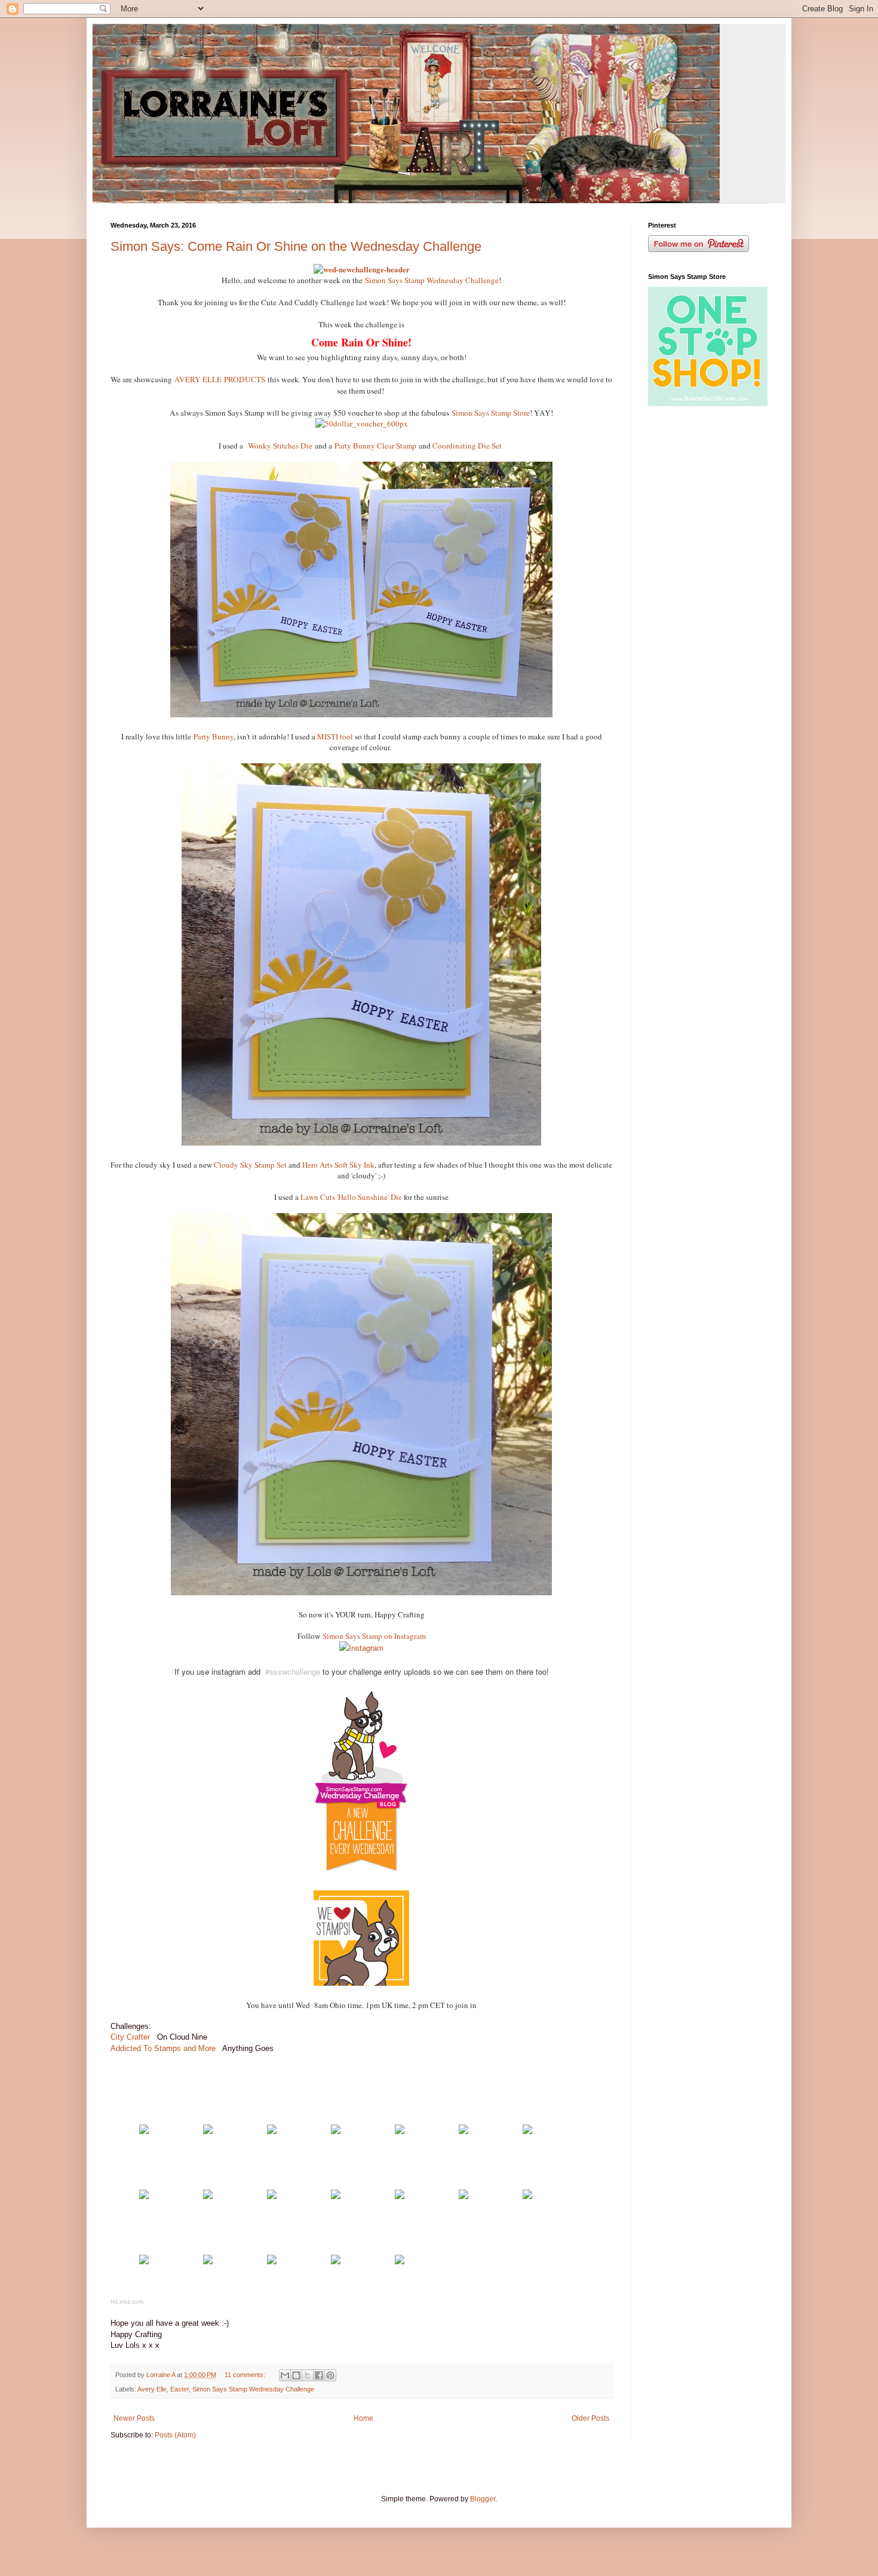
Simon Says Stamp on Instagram (374, 1636)
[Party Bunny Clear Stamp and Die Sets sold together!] (272, 2196)
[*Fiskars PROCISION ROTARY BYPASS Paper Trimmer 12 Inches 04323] (208, 2262)
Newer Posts (134, 2418)
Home (363, 2418)
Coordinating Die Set (467, 446)
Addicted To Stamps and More (164, 2048)
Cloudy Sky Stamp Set (250, 1165)
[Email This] (285, 2375)
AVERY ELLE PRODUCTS (220, 379)
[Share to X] (308, 2375)
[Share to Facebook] (319, 2375)
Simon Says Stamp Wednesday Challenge (432, 280)
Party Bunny (214, 736)
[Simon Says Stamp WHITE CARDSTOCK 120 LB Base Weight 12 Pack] (144, 2131)
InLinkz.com (127, 2302)
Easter (179, 2389)
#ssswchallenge (293, 1671)
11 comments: (246, 2375)
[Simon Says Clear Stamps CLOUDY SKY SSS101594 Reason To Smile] (400, 2196)
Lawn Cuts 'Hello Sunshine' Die (351, 1197)
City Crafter (130, 2037)
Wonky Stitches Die (280, 446)
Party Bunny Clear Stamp (377, 446)
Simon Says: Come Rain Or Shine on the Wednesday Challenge (296, 246)
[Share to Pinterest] (330, 2375)
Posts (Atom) (175, 2435)
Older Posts (590, 2418)
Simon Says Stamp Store (491, 413)
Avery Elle (152, 2389)
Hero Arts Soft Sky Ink (338, 1165)
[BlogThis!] (296, 2375)
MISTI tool (336, 736)
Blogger (483, 2499)
